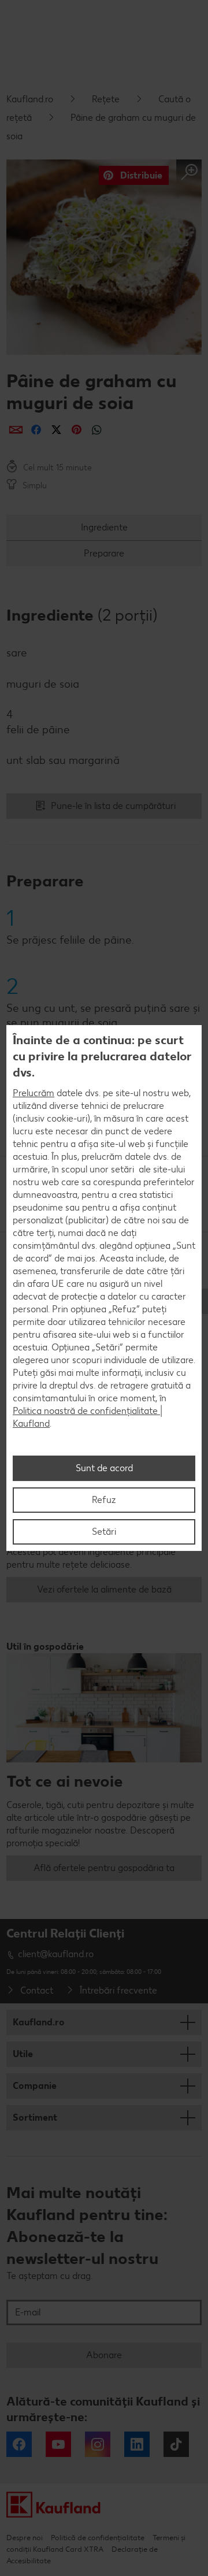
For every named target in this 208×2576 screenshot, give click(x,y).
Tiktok (176, 2444)
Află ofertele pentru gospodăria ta (104, 1868)
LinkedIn (137, 2444)
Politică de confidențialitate (98, 2538)
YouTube (58, 2444)
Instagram (98, 2444)
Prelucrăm (34, 1093)
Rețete (106, 99)
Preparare (104, 553)
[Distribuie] (16, 430)
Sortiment (35, 2117)
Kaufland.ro (30, 99)
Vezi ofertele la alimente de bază (104, 1589)
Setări (104, 1532)
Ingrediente (104, 527)
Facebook (19, 2444)
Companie (35, 2086)
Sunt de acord (104, 1468)
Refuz (104, 1500)
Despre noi (25, 2538)
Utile (23, 2054)
